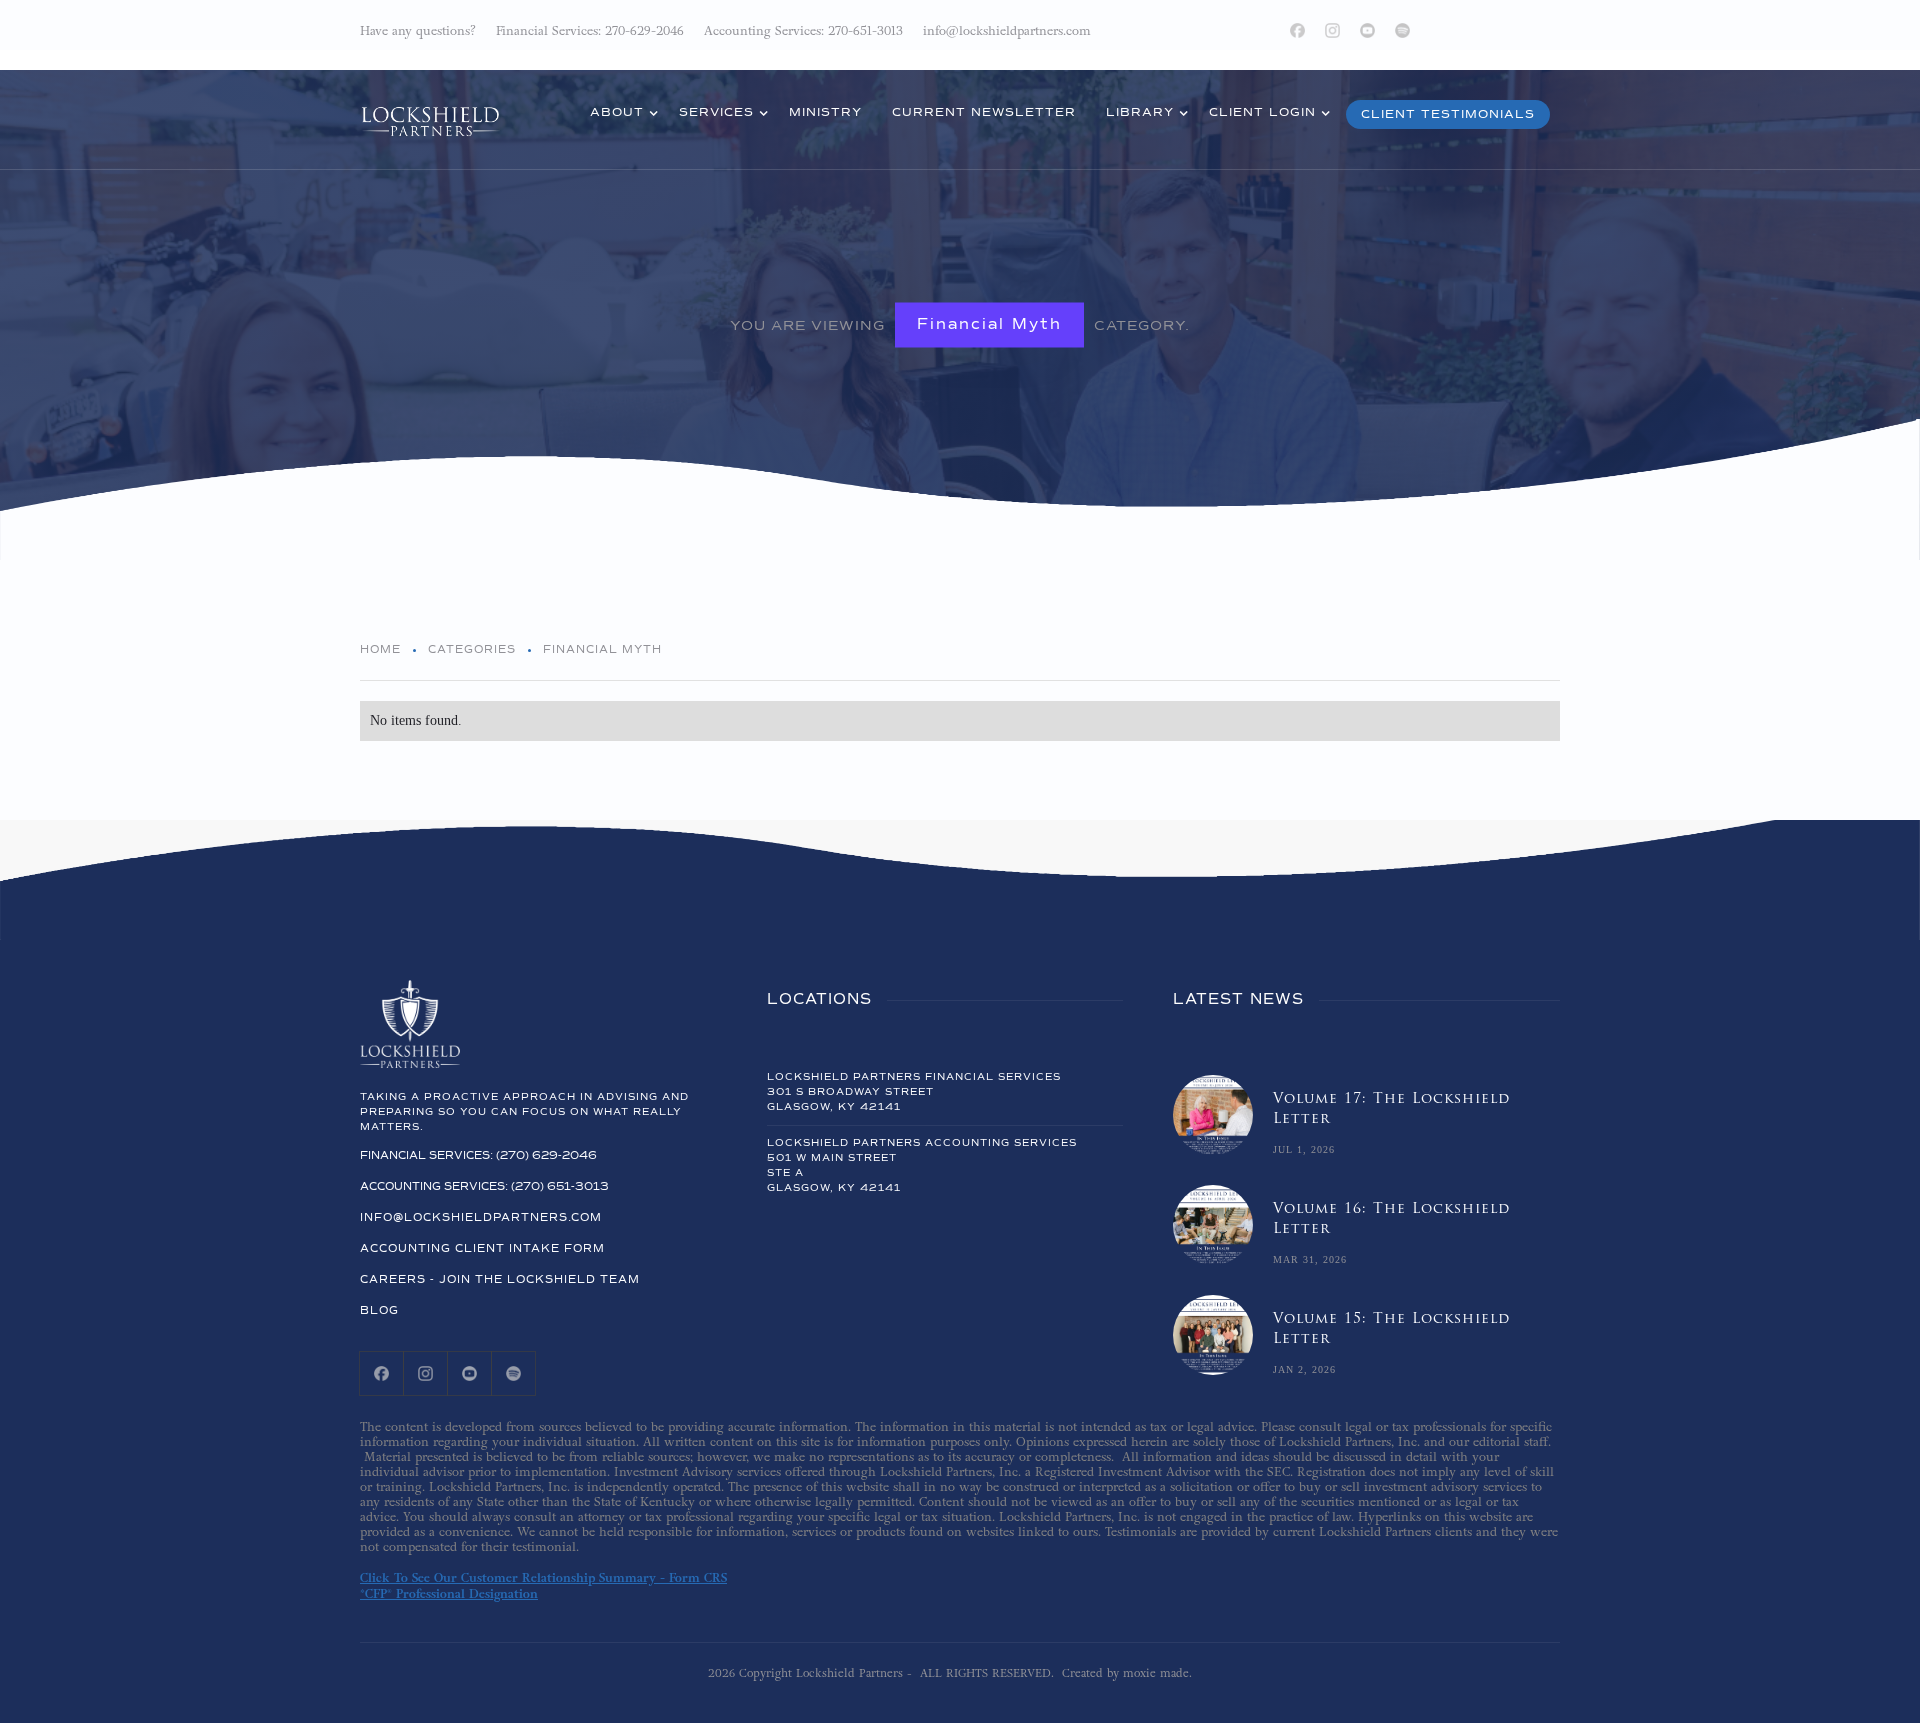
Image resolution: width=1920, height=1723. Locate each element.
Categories (472, 649)
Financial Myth (989, 324)
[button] (619, 115)
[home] (430, 108)
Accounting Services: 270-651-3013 (803, 31)
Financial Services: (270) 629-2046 (478, 1155)
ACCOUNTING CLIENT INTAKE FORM (482, 1248)
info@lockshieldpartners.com (481, 1217)
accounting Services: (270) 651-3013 (484, 1186)
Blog (379, 1310)
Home (380, 649)
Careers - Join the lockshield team (500, 1279)
